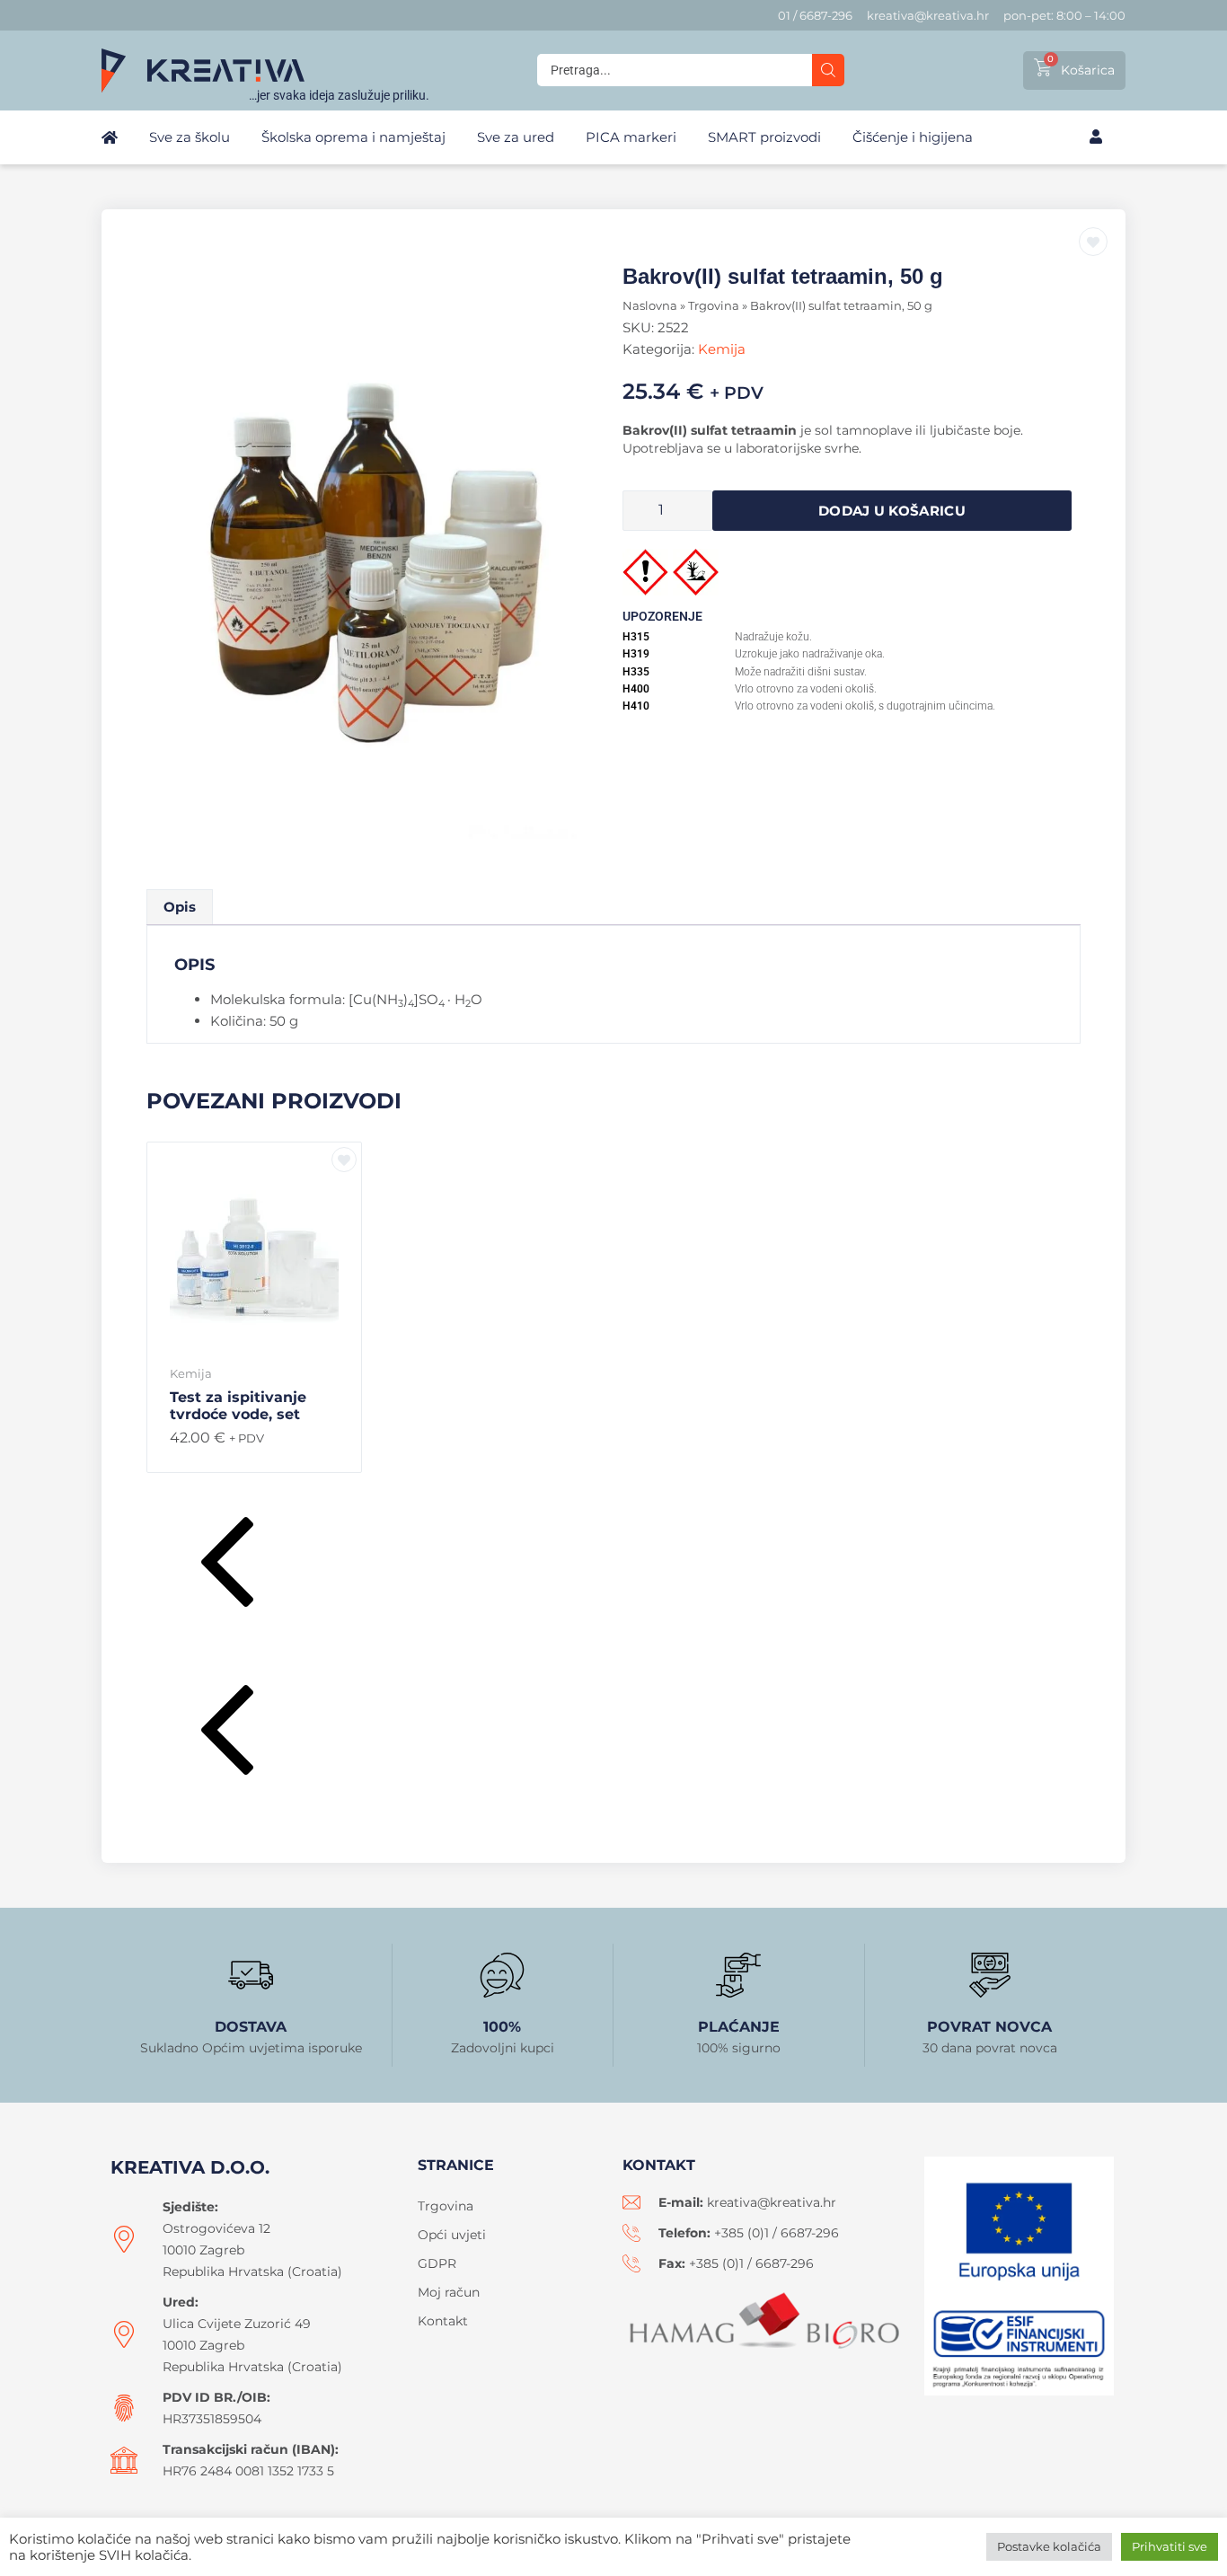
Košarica (1088, 70)
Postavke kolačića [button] (1049, 2546)
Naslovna (650, 306)
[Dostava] (251, 1975)
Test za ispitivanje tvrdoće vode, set (238, 1406)
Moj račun (449, 2292)
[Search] (828, 70)
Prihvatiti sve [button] (1170, 2546)
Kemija (722, 349)
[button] (613, 1566)
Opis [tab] (180, 907)
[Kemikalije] (380, 563)
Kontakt (443, 2321)
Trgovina (714, 306)
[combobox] (675, 70)
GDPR (437, 2263)
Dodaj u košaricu (892, 511)
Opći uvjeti (452, 2235)
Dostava (251, 2027)
